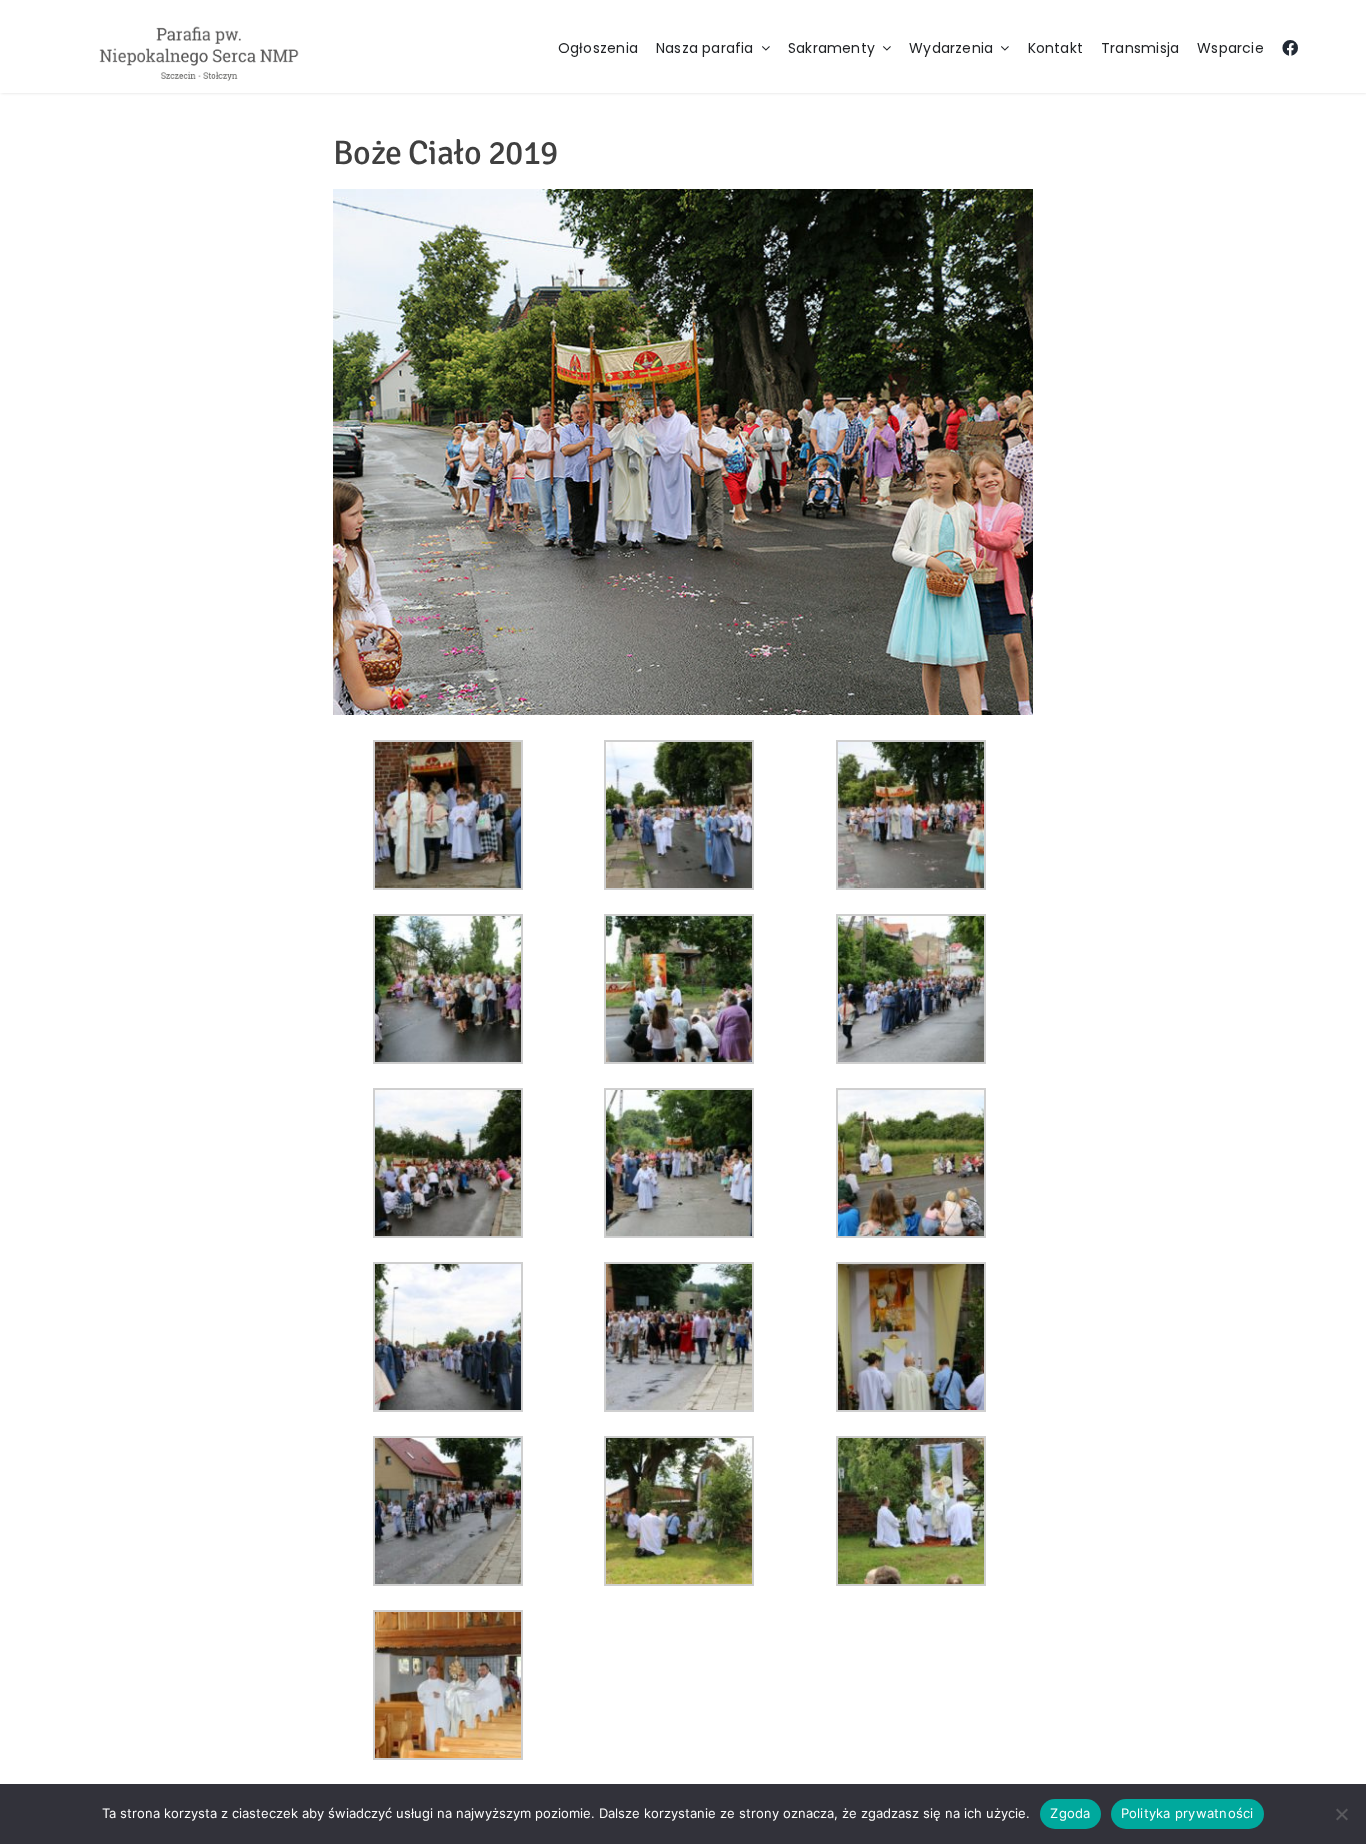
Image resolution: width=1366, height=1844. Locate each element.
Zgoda (1070, 1813)
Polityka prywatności (1187, 1813)
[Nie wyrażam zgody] (1341, 1814)
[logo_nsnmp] (199, 26)
